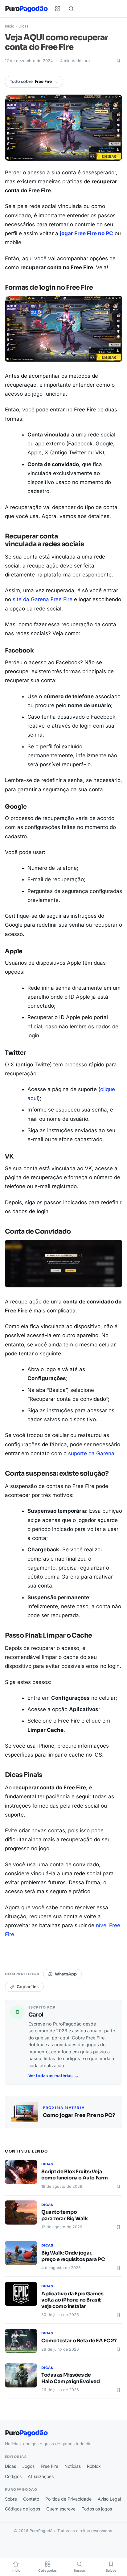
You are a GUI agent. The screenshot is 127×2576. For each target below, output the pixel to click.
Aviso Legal (109, 2499)
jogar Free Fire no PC (86, 233)
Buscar (79, 2571)
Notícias (73, 2466)
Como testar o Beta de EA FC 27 (79, 2341)
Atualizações (41, 2476)
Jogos (28, 2466)
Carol (36, 2015)
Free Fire (49, 2466)
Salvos (111, 2571)
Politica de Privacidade (68, 2499)
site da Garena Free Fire (43, 599)
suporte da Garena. (92, 1453)
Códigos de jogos (23, 2509)
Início (10, 26)
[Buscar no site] (71, 9)
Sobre (11, 2499)
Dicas (24, 26)
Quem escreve (61, 2509)
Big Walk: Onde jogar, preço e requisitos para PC (73, 2256)
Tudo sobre (31, 81)
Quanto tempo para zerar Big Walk (64, 2215)
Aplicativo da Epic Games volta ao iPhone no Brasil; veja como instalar (72, 2300)
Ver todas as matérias (50, 2076)
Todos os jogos (97, 2509)
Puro (26, 9)
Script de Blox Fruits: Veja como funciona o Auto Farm (75, 2175)
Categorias (47, 2571)
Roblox (94, 2466)
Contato (31, 2499)
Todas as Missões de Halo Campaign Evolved (71, 2378)
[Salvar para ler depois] (118, 61)
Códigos (13, 2476)
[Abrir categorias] (58, 9)
